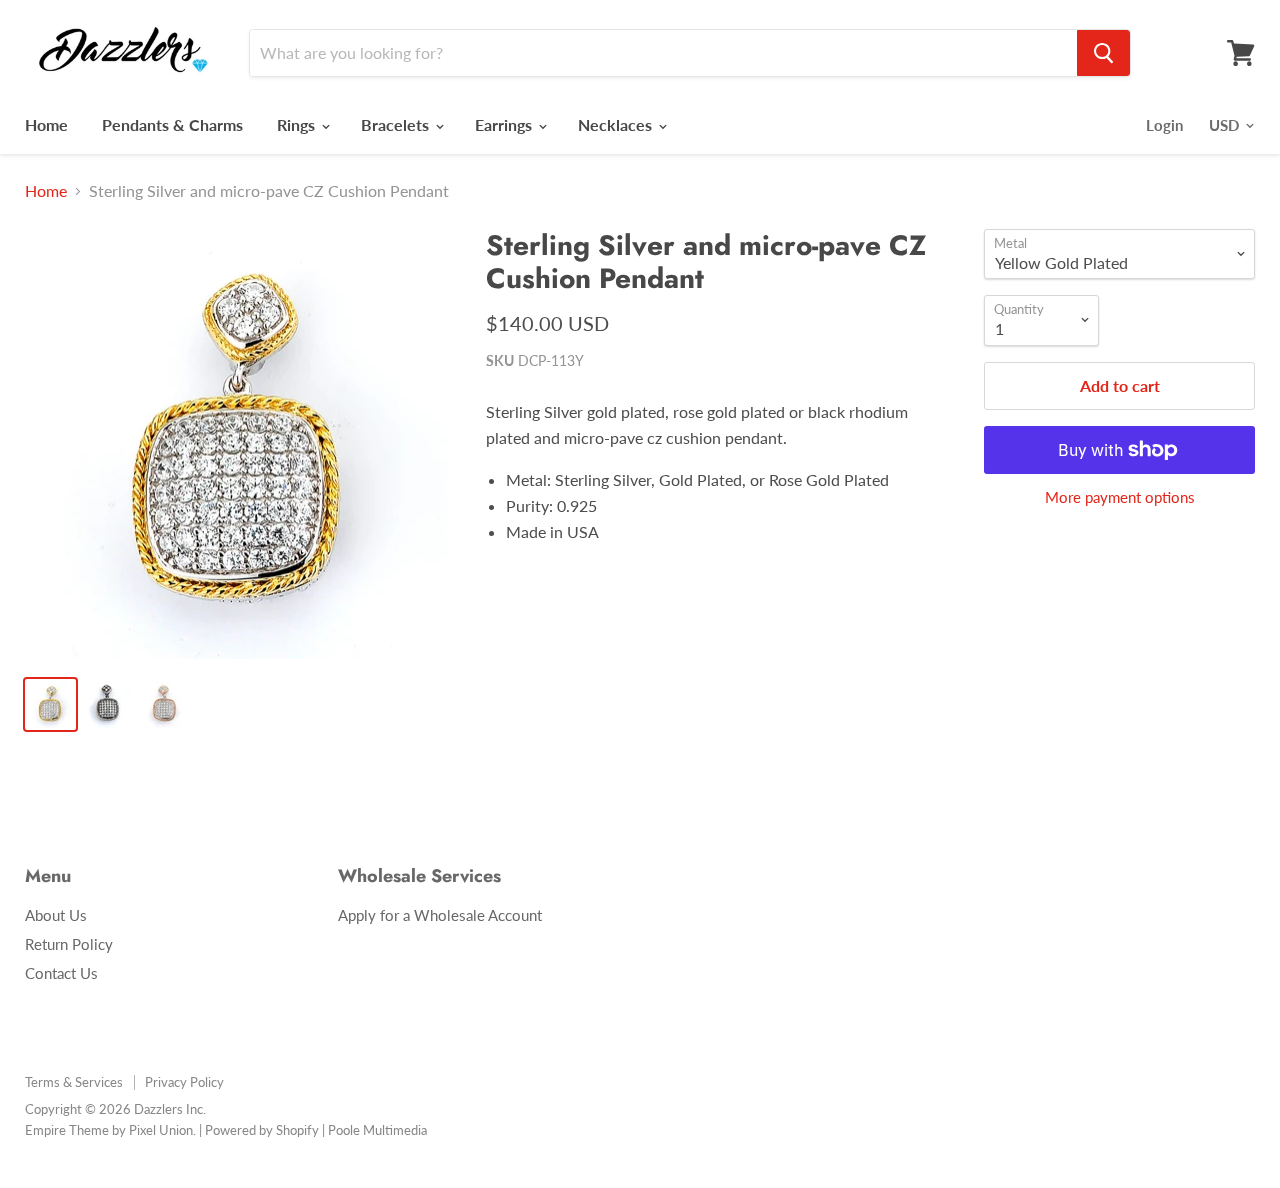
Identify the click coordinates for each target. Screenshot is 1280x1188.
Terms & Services (74, 1082)
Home (46, 124)
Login (1164, 125)
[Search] (1103, 53)
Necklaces (617, 124)
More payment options (1120, 497)
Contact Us (61, 973)
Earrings (505, 124)
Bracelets (397, 124)
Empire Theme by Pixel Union (109, 1130)
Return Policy (69, 944)
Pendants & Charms (172, 124)
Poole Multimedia (377, 1130)
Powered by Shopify (262, 1130)
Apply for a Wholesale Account (440, 915)
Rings (298, 124)
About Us (56, 915)
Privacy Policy (184, 1082)
